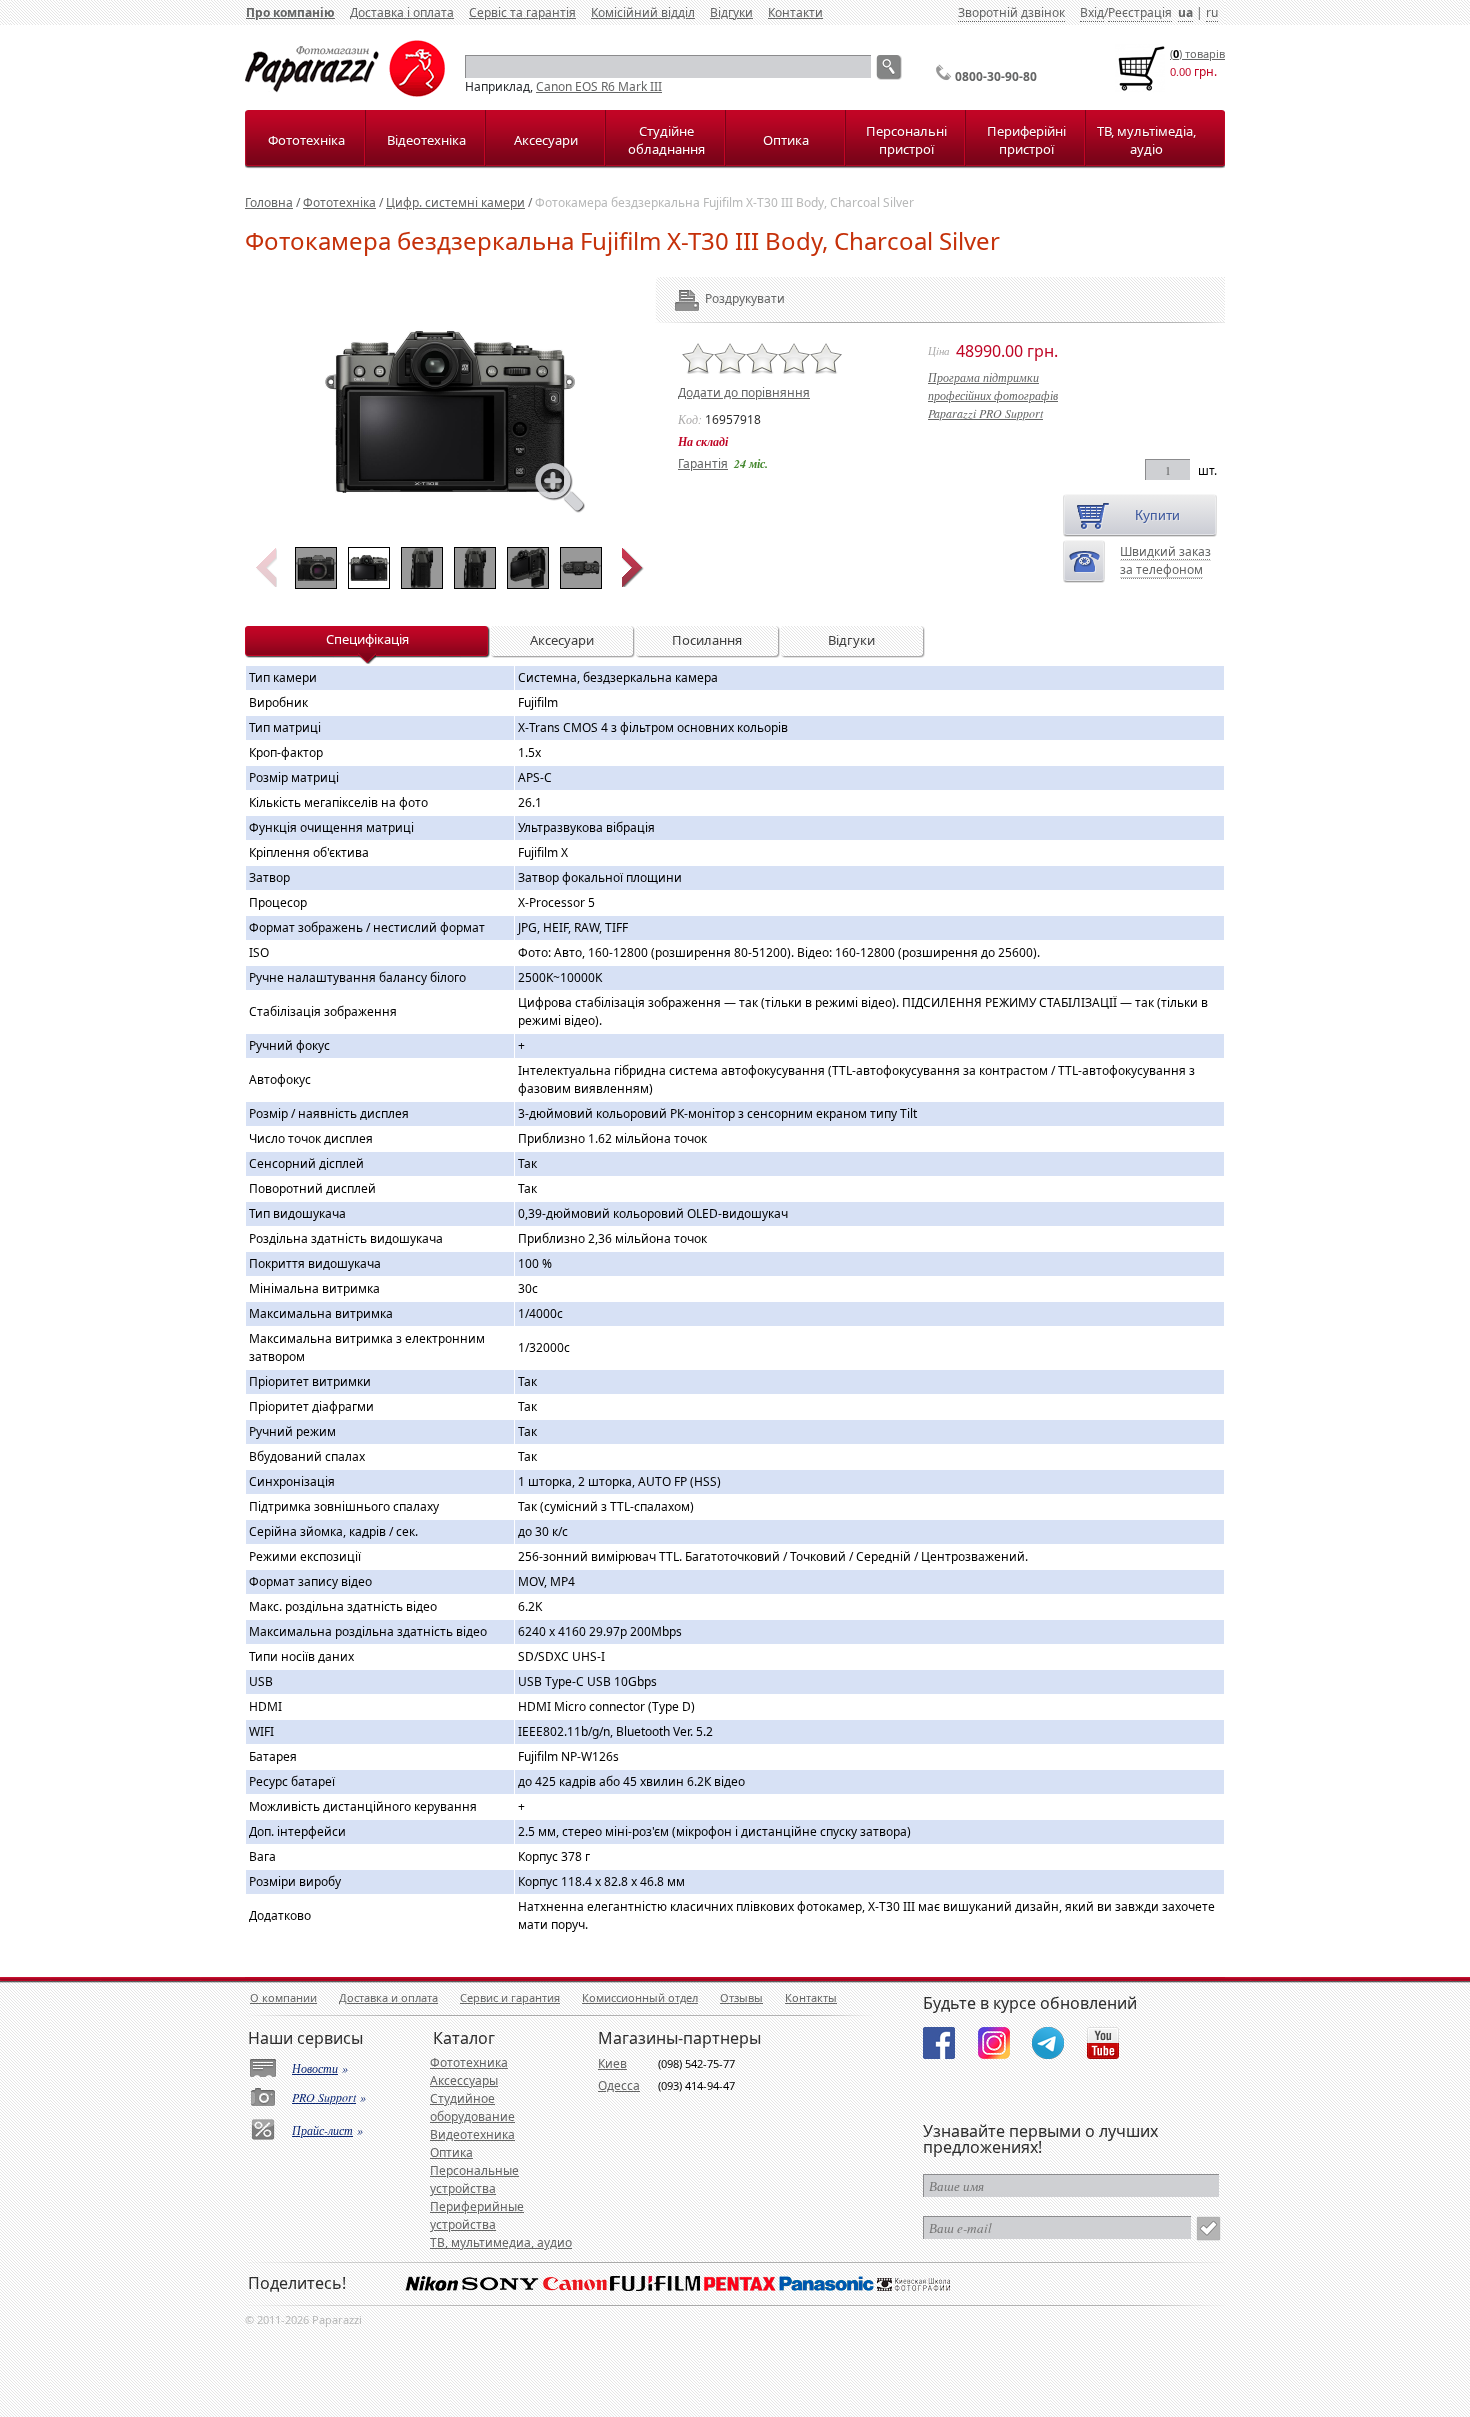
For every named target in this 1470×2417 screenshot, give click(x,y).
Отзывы (741, 1997)
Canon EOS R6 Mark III (599, 86)
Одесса (619, 2085)
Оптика (786, 140)
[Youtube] (1103, 2043)
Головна (269, 202)
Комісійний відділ (643, 12)
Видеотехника (472, 2134)
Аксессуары (464, 2080)
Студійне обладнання (666, 140)
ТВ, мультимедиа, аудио (501, 2242)
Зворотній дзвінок (1011, 12)
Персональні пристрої (906, 140)
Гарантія (703, 463)
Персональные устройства (474, 2179)
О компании (283, 1997)
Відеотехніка (426, 140)
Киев (612, 2063)
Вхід (1092, 12)
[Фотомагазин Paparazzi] (345, 92)
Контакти (795, 12)
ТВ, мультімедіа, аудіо (1146, 140)
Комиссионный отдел (640, 1997)
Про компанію (290, 12)
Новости (315, 2068)
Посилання (707, 640)
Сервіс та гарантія (522, 12)
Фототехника (469, 2062)
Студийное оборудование (472, 2107)
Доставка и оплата (388, 1997)
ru (1212, 12)
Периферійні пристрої (1026, 140)
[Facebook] (939, 2043)
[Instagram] (994, 2043)
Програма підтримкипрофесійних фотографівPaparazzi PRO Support (993, 395)
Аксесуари (546, 140)
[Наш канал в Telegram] (1048, 2043)
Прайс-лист (322, 2130)
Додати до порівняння (744, 392)
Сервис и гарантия (510, 1997)
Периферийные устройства (477, 2215)
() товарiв (1197, 53)
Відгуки (731, 12)
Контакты (811, 1997)
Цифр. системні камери (455, 202)
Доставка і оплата (402, 12)
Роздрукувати (717, 298)
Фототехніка (306, 140)
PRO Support (324, 2097)
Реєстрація (1140, 12)
